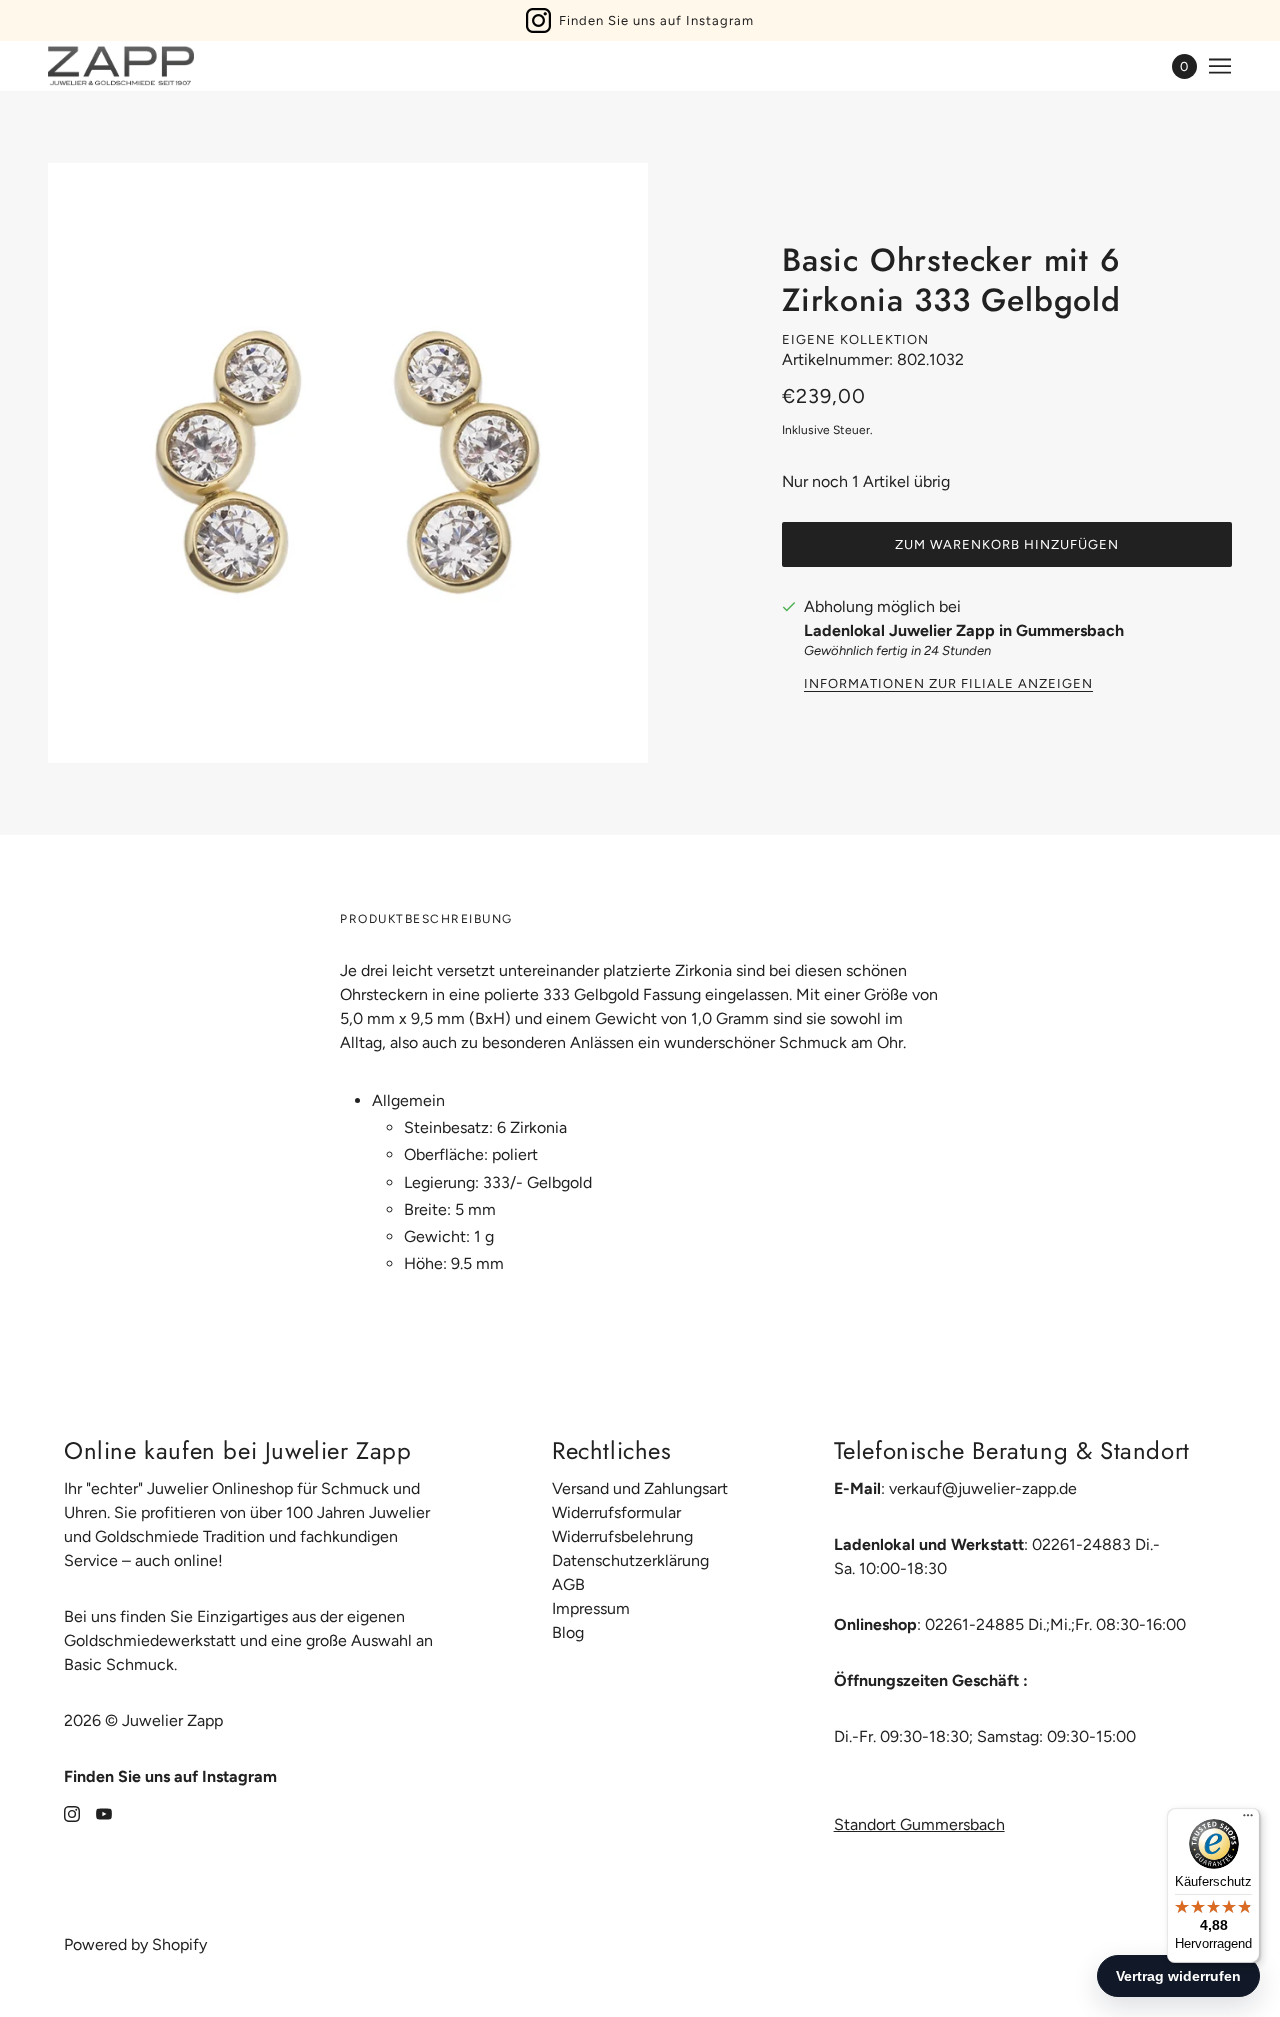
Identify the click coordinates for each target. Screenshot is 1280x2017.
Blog (568, 1632)
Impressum (591, 1608)
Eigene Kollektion (855, 339)
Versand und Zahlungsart (640, 1488)
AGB (568, 1584)
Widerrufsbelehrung (622, 1536)
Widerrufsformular (616, 1512)
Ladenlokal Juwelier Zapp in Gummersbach (964, 630)
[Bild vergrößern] (348, 463)
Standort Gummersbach (919, 1824)
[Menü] (1248, 1820)
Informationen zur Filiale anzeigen (948, 684)
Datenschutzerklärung (630, 1560)
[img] (72, 1813)
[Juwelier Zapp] (121, 66)
